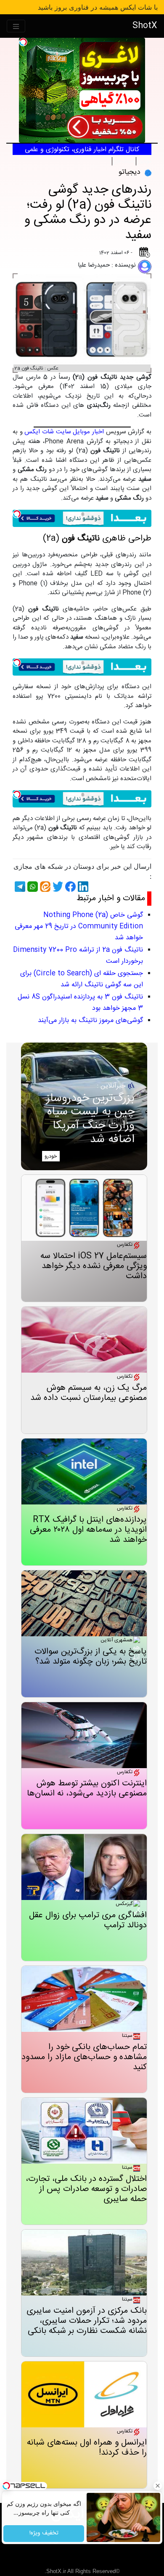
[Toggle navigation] (16, 26)
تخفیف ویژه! (44, 2534)
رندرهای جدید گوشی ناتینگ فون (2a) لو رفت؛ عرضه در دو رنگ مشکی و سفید (88, 213)
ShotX (145, 26)
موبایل (144, 161)
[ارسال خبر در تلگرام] (19, 887)
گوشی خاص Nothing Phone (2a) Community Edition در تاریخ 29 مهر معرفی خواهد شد (79, 926)
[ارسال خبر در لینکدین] (82, 887)
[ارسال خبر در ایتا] (44, 887)
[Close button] (158, 2486)
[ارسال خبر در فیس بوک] (69, 887)
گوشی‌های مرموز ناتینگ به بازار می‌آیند (90, 1021)
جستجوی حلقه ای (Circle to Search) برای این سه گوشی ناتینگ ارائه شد (82, 979)
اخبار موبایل (88, 432)
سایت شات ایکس (48, 432)
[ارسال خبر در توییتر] (57, 887)
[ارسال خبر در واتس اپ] (32, 887)
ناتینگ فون (124, 161)
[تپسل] (23, 42)
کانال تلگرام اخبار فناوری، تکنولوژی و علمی (82, 150)
